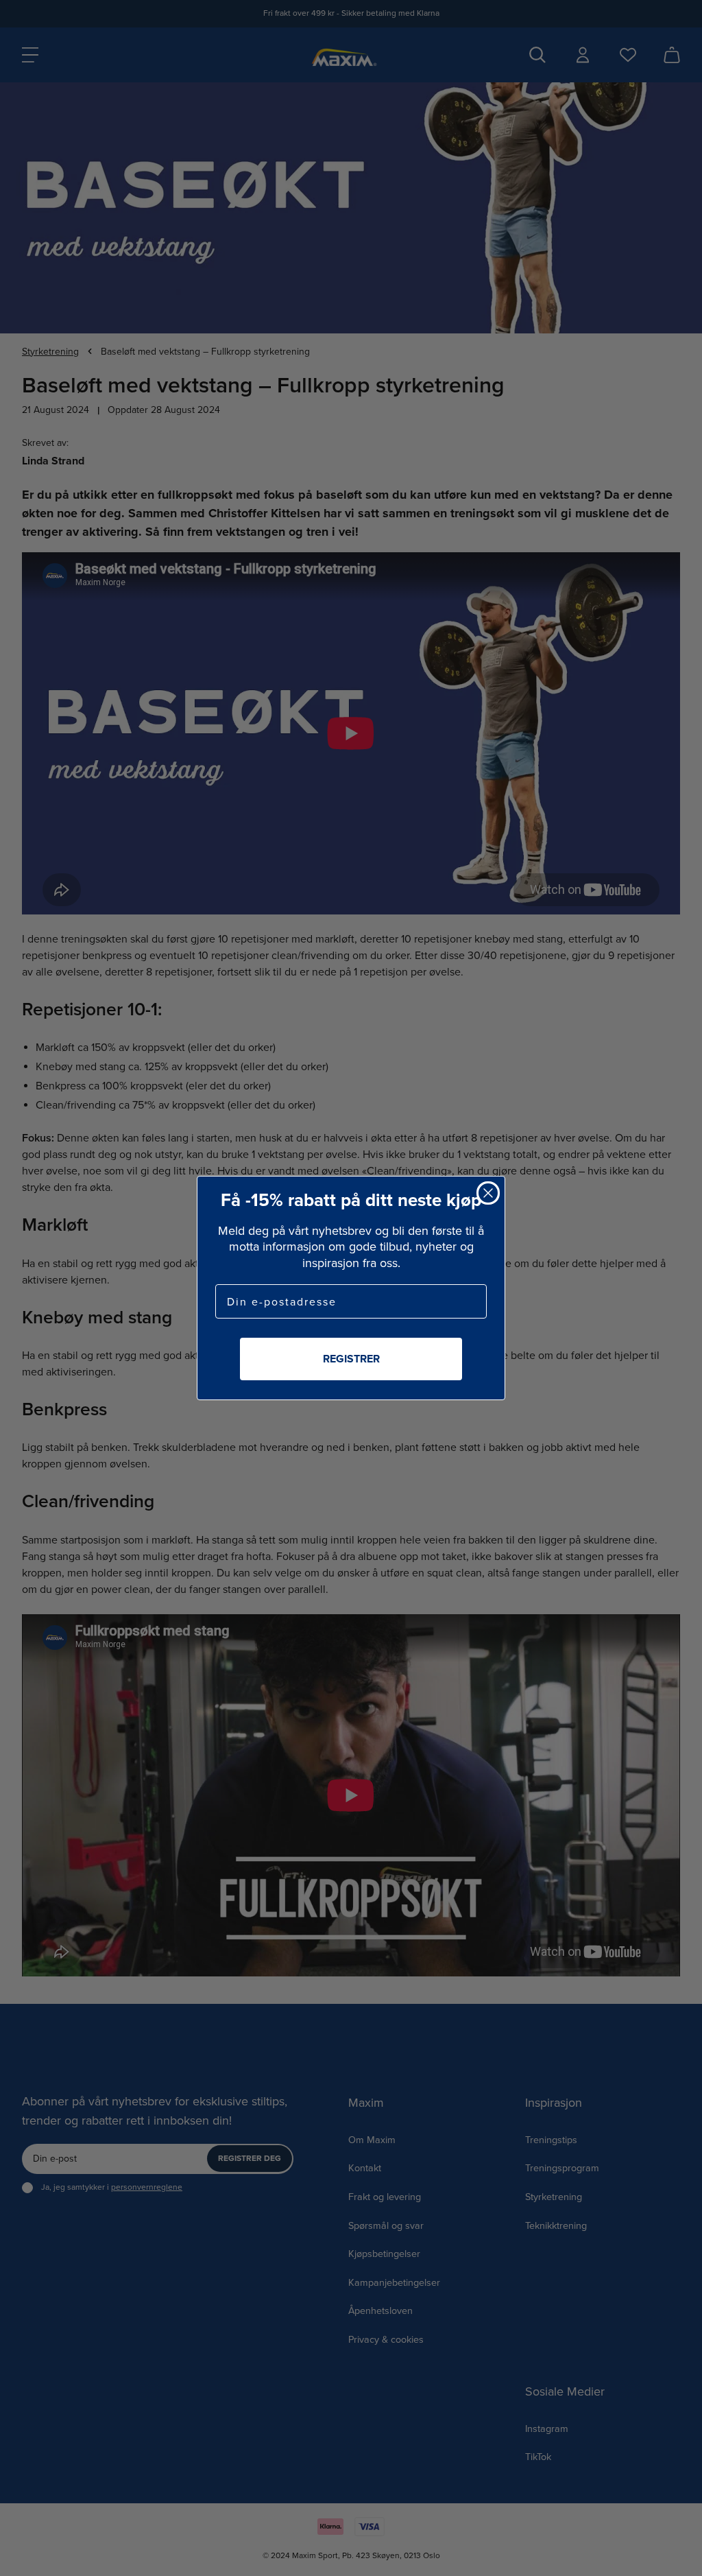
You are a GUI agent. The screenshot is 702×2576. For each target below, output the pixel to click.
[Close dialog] (488, 1193)
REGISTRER (351, 1359)
